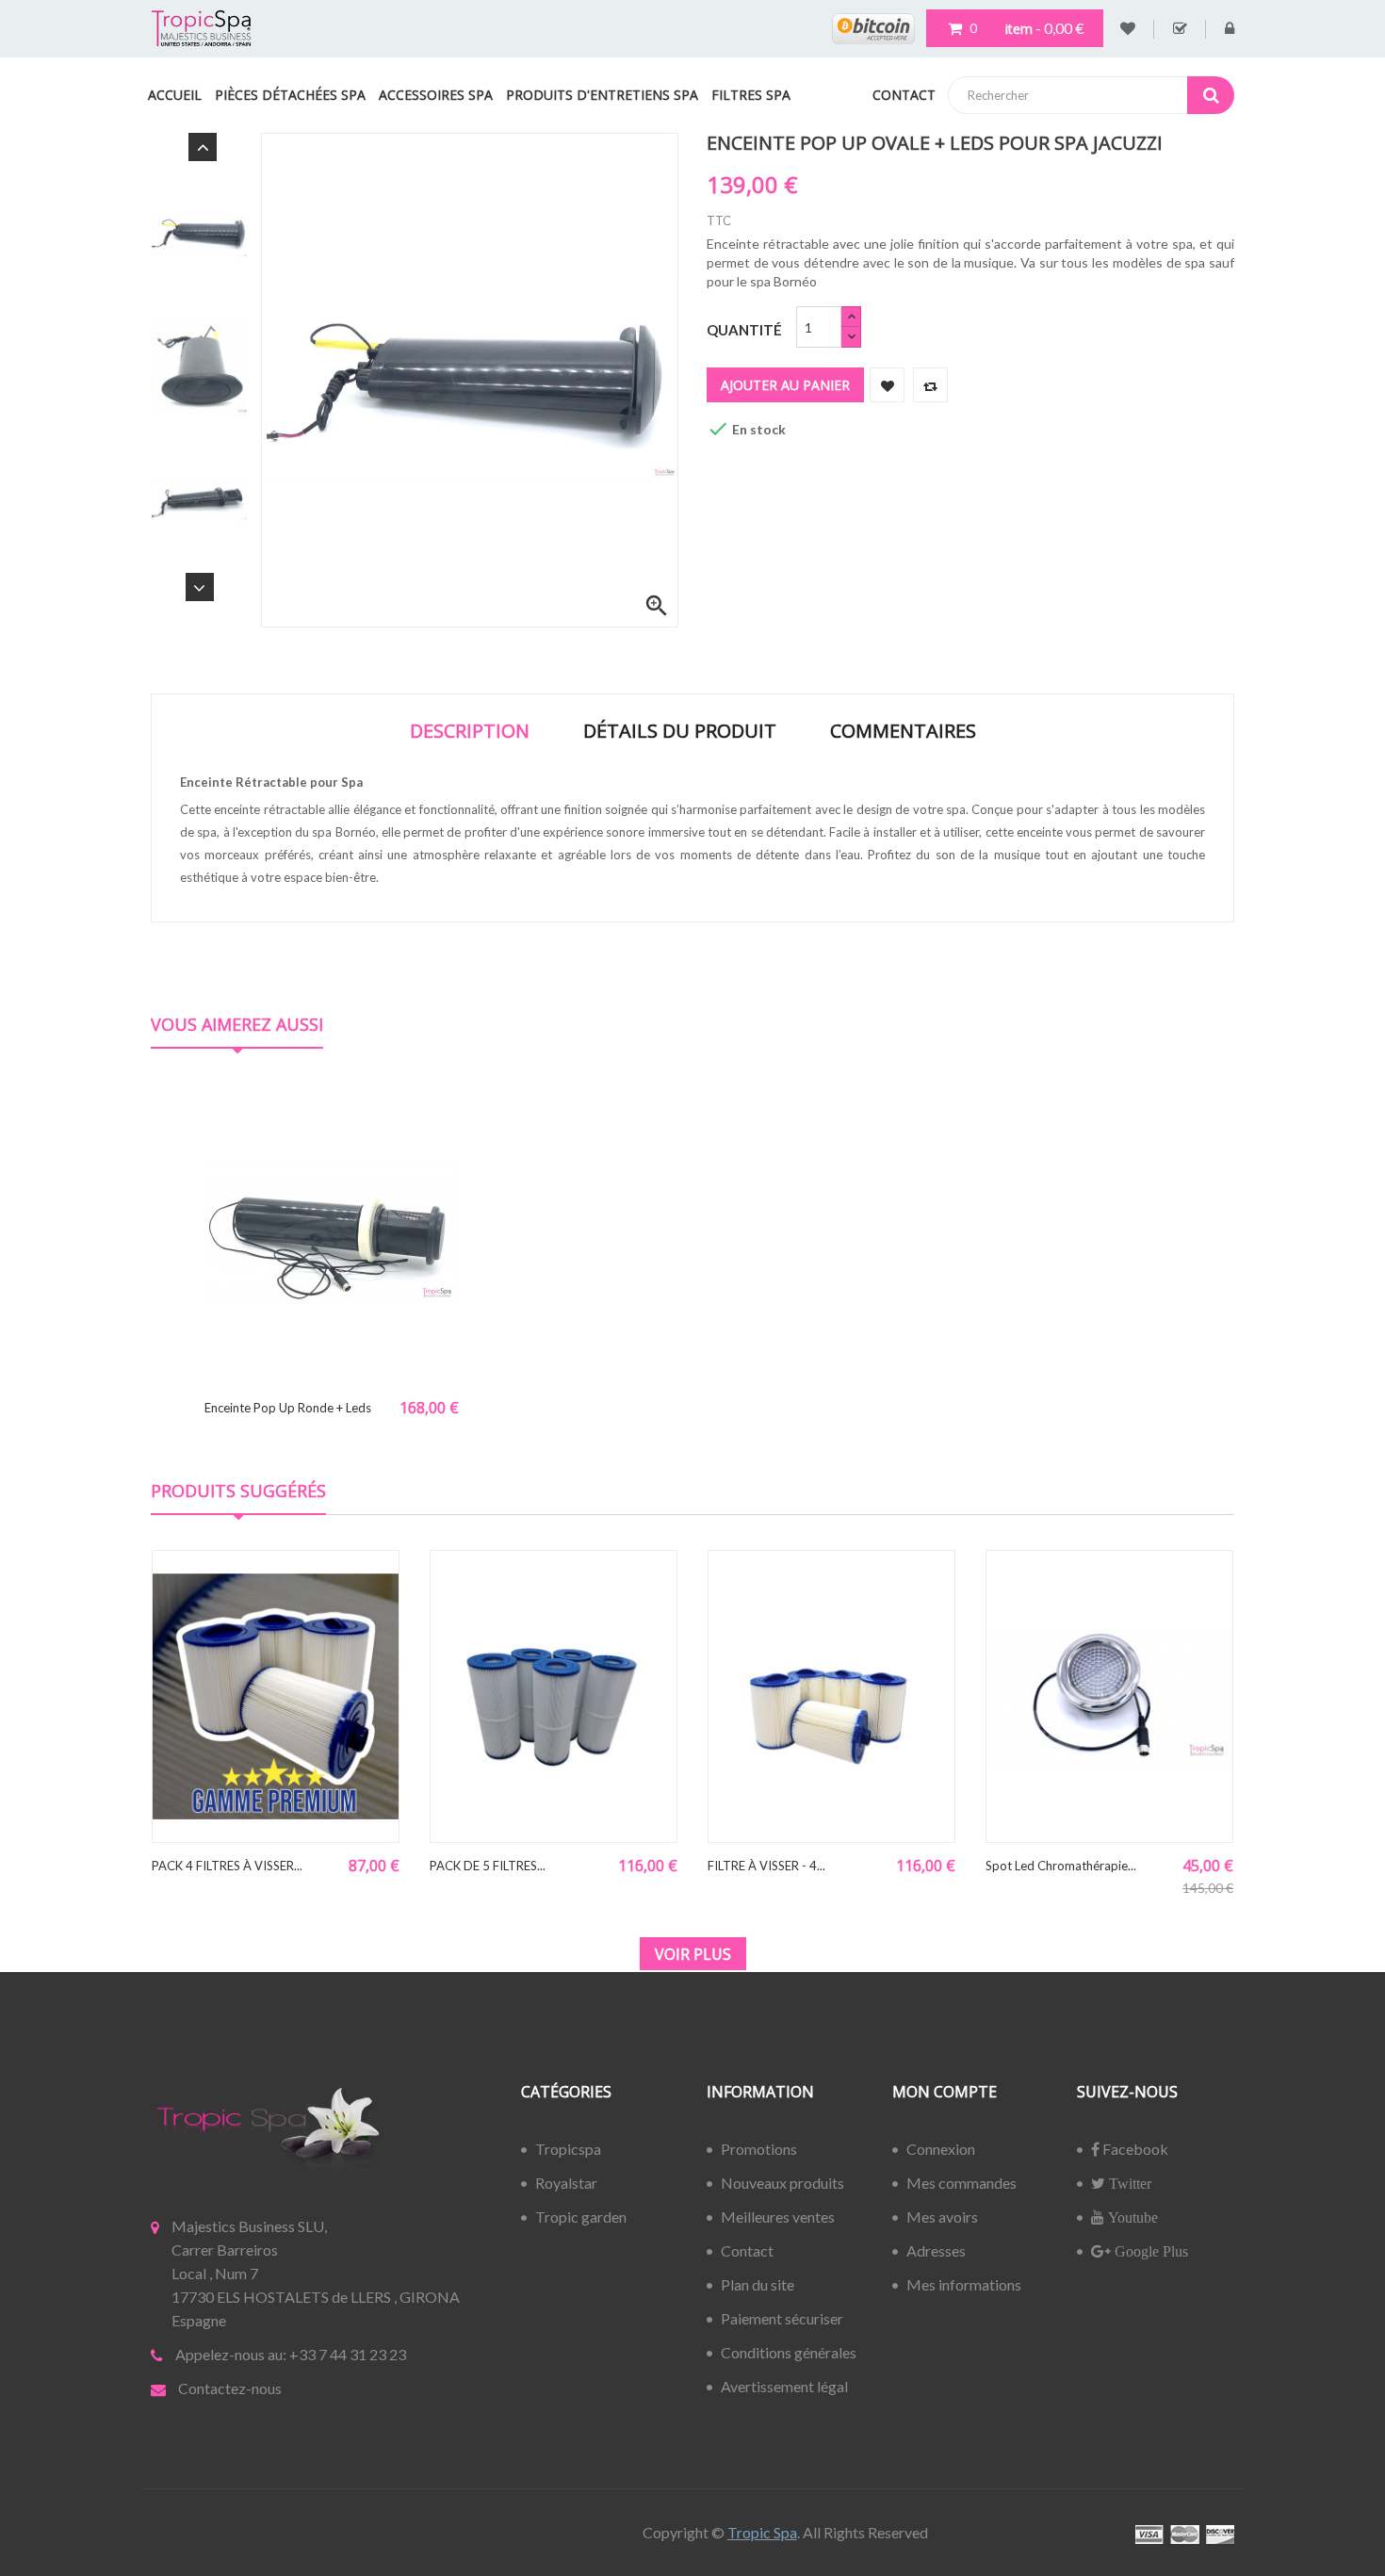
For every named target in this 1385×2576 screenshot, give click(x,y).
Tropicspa (568, 2149)
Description (470, 731)
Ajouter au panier (785, 385)
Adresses (936, 2250)
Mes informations (964, 2284)
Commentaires (903, 731)
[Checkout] (1180, 29)
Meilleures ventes (778, 2217)
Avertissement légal (784, 2386)
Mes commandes (961, 2183)
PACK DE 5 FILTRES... (488, 1866)
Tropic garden (581, 2217)
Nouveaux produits (782, 2183)
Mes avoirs (942, 2217)
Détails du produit (680, 731)
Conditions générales (789, 2352)
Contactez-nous (230, 2388)
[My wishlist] (1128, 29)
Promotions (759, 2149)
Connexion (941, 2149)
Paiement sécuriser (782, 2318)
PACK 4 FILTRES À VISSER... (227, 1866)
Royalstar (566, 2183)
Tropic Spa (762, 2532)
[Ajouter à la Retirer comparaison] (930, 385)
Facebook (1134, 2149)
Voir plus (693, 1954)
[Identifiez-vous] (1230, 29)
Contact (747, 2250)
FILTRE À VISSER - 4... (766, 1866)
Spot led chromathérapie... (1061, 1866)
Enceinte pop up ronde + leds (288, 1408)
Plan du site (758, 2284)
